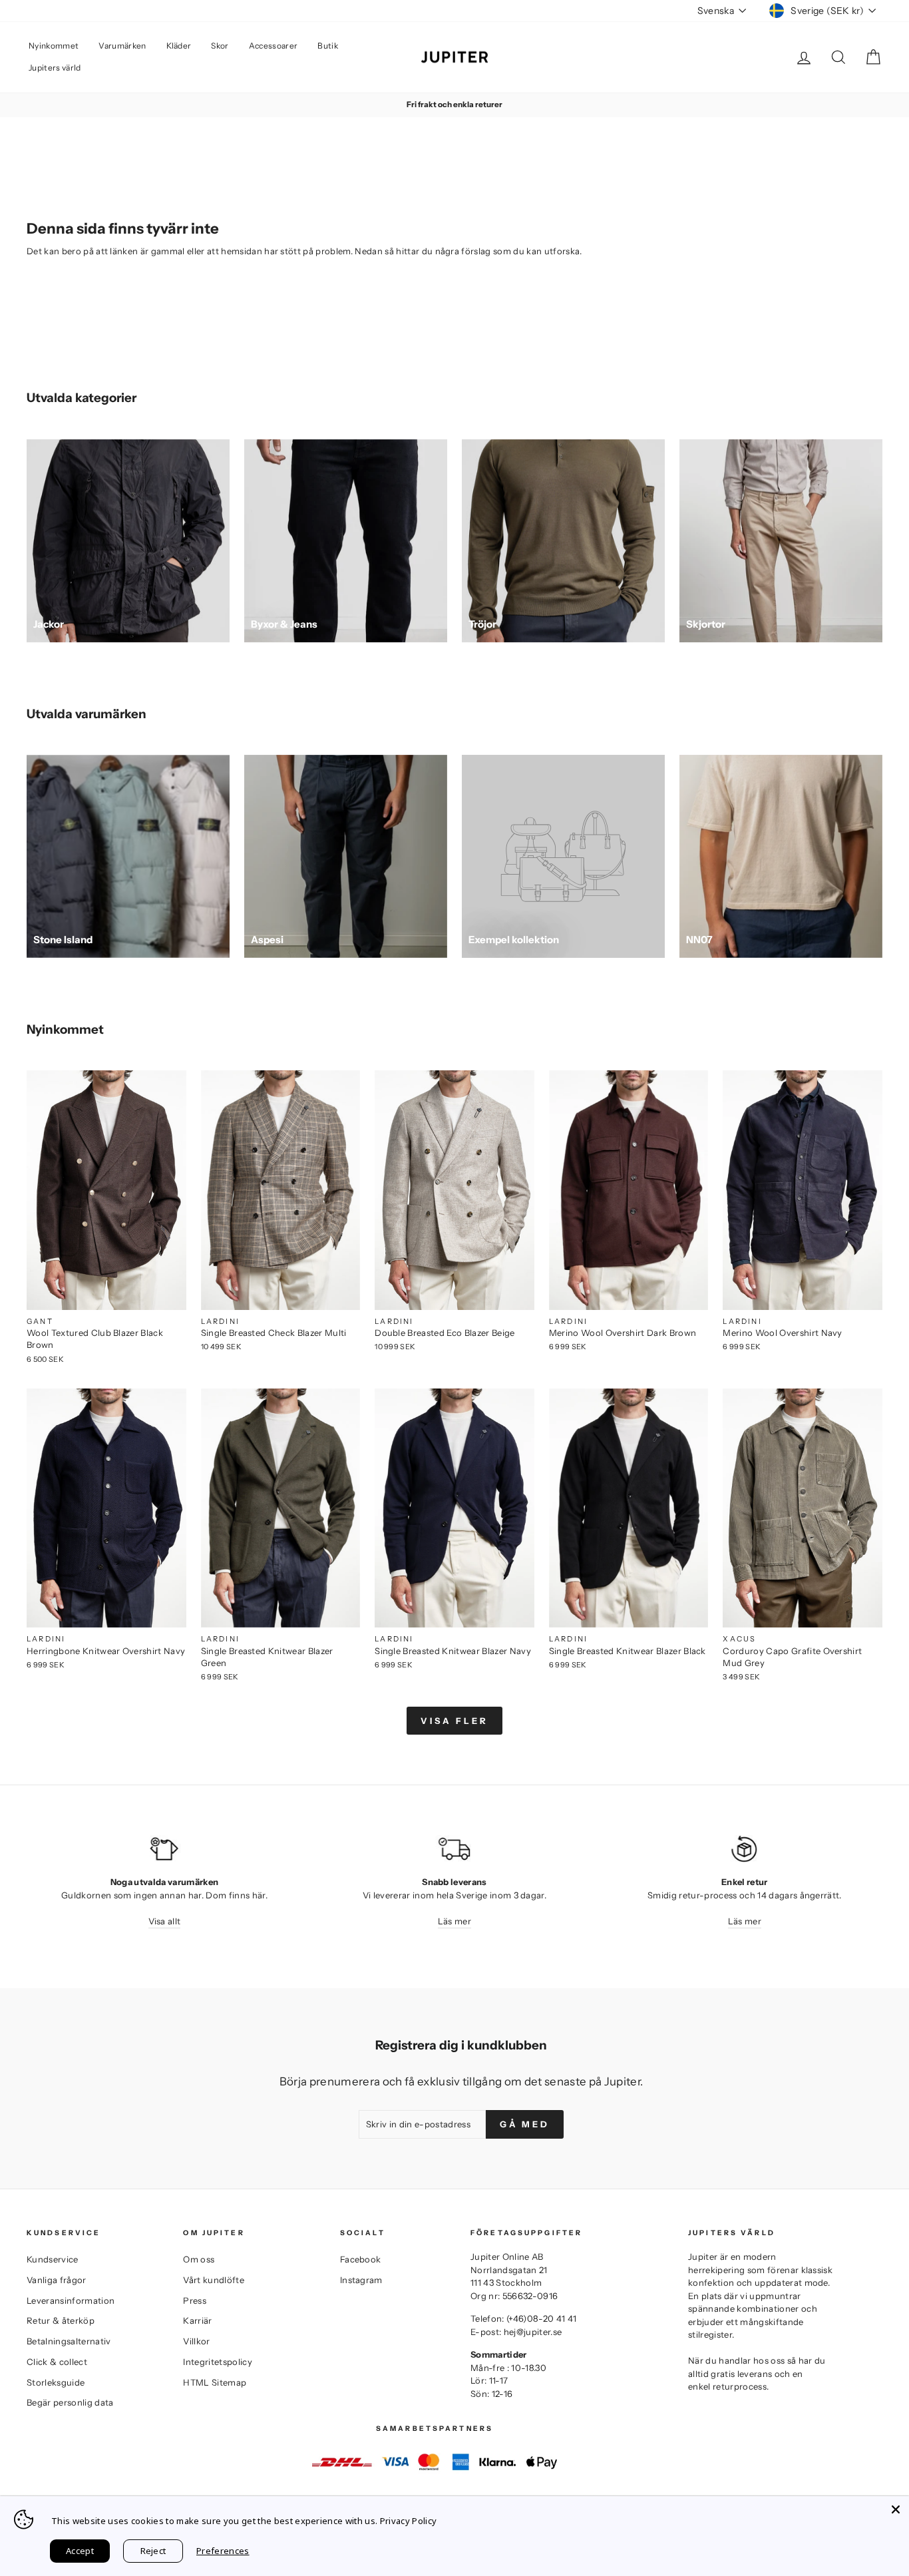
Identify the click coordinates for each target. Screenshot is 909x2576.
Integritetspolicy (218, 2362)
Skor (220, 46)
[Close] (896, 2509)
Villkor (196, 2341)
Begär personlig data (70, 2402)
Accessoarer (273, 46)
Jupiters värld (55, 68)
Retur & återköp (61, 2320)
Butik (328, 46)
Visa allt (165, 1921)
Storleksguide (56, 2382)
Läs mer (454, 1921)
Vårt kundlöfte (214, 2280)
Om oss (199, 2259)
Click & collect (57, 2362)
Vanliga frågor (57, 2280)
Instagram (361, 2280)
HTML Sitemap (215, 2382)
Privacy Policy (409, 2521)
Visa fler (454, 1721)
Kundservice (53, 2259)
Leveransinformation (71, 2300)
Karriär (197, 2320)
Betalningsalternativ (69, 2341)
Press (195, 2300)
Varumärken (122, 46)
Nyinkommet (54, 46)
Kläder (179, 46)
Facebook (361, 2259)
